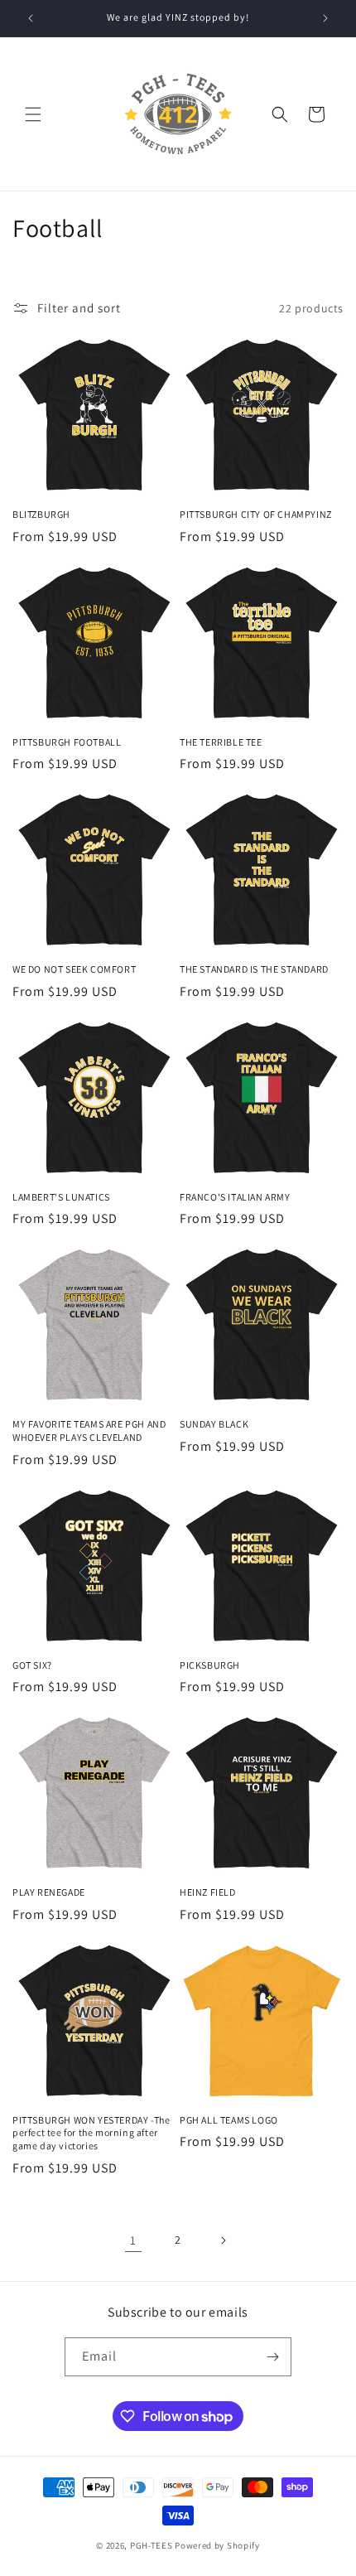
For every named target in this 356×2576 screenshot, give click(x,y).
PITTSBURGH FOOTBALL (67, 742)
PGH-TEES (152, 2545)
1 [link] (133, 2240)
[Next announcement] (325, 18)
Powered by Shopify (217, 2545)
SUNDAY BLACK (214, 1424)
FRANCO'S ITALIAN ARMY (235, 1197)
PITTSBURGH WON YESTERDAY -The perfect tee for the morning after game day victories (91, 2133)
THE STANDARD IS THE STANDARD (254, 969)
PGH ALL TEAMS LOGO (229, 2120)
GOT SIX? (32, 1665)
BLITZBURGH (41, 514)
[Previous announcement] (31, 18)
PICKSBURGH (210, 1665)
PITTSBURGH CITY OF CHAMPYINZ (256, 514)
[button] (33, 114)
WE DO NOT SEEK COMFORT (74, 969)
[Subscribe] (272, 2357)
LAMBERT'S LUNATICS (61, 1197)
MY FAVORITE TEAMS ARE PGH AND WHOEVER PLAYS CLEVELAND (89, 1431)
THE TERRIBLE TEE (221, 742)
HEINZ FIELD (208, 1892)
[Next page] (223, 2240)
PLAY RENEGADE (49, 1892)
